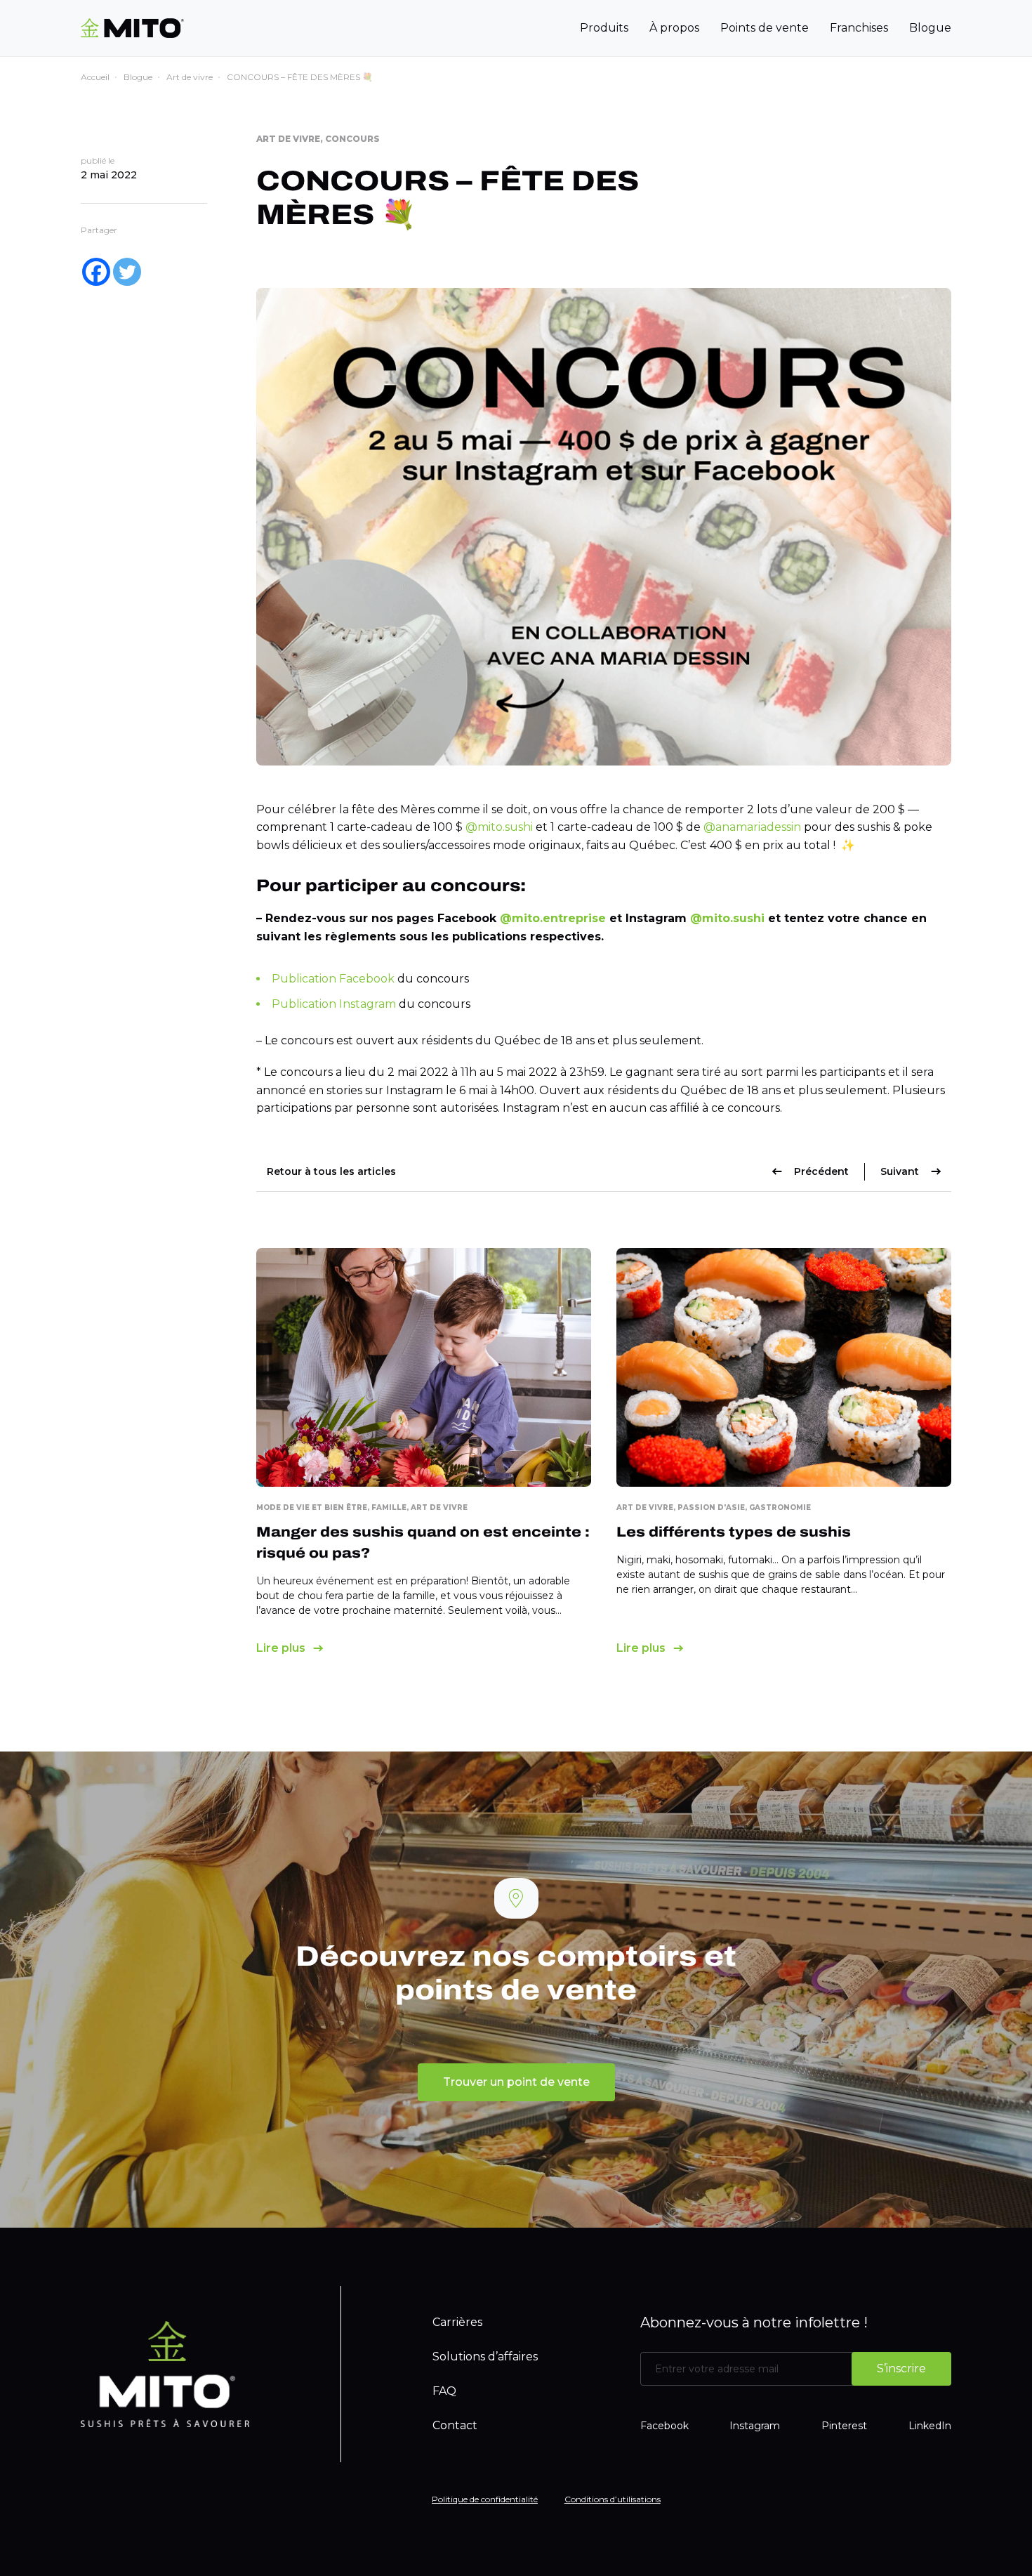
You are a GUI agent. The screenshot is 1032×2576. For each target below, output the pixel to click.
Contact (455, 2425)
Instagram (755, 2426)
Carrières (457, 2322)
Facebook (664, 2426)
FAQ (444, 2391)
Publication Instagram (334, 1004)
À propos (674, 28)
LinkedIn (930, 2426)
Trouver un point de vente (516, 2082)
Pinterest (844, 2426)
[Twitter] (127, 272)
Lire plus (281, 1648)
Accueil (95, 77)
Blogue (930, 28)
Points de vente (765, 28)
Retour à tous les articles (331, 1171)
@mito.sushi (499, 827)
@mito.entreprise (553, 918)
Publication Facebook (333, 979)
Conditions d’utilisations (613, 2499)
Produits (604, 28)
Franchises (859, 28)
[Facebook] (96, 272)
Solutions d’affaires (485, 2357)
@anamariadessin (752, 827)
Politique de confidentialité (485, 2499)
